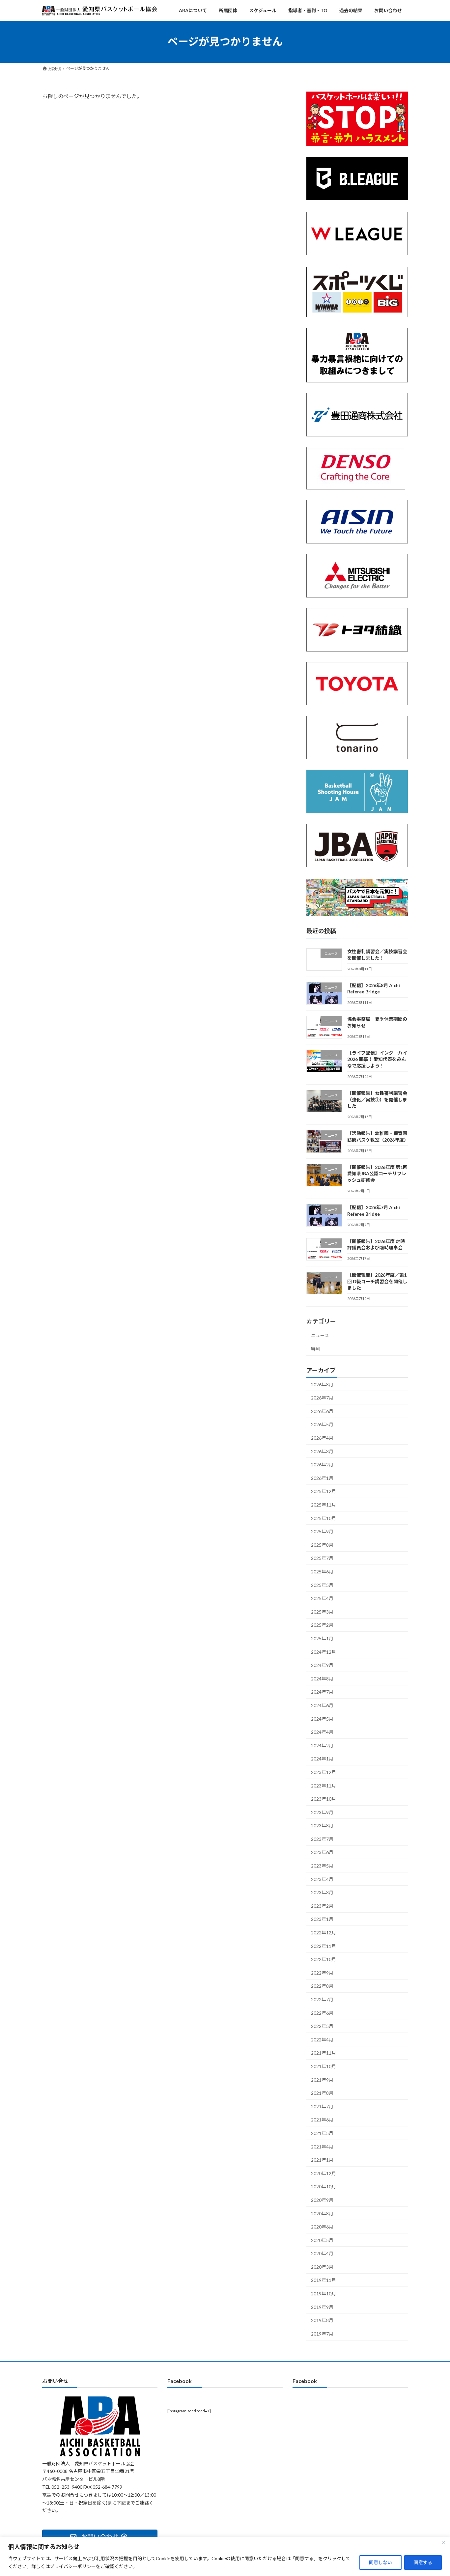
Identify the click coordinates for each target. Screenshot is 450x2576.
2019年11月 (323, 2280)
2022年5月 (322, 2026)
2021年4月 (322, 2146)
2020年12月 (323, 2173)
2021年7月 (322, 2106)
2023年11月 (323, 1785)
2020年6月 (322, 2227)
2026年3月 (322, 1451)
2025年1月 (322, 1638)
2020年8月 (322, 2213)
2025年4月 (322, 1598)
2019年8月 (322, 2320)
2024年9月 (322, 1665)
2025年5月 (322, 1585)
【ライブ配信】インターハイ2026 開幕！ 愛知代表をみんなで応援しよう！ (377, 1059)
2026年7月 (322, 1398)
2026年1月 (322, 1478)
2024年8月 (322, 1679)
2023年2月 (322, 1906)
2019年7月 (322, 2334)
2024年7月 (322, 1692)
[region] (225, 2556)
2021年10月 (323, 2066)
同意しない (380, 2562)
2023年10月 (323, 1799)
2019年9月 (322, 2307)
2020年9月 (322, 2200)
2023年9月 (322, 1812)
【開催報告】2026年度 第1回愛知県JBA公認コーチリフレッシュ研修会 (377, 1174)
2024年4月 (322, 1732)
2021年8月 (322, 2093)
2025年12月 (323, 1491)
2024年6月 (322, 1705)
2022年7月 (322, 1999)
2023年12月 (323, 1772)
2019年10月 (323, 2294)
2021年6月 (322, 2120)
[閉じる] (443, 2542)
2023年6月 (322, 1852)
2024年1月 (322, 1759)
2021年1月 (322, 2160)
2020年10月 (323, 2187)
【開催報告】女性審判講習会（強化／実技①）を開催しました (377, 1099)
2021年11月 (323, 2053)
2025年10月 (323, 1518)
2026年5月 (322, 1424)
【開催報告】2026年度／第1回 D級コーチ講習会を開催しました (377, 1281)
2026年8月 (322, 1384)
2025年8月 (322, 1545)
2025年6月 (322, 1572)
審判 (316, 1349)
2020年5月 (322, 2240)
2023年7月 (322, 1839)
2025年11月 (323, 1505)
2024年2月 (322, 1745)
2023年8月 (322, 1826)
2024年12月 (323, 1652)
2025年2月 (322, 1625)
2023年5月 (322, 1866)
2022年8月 (322, 1986)
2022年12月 (323, 1933)
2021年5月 (322, 2133)
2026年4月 (322, 1438)
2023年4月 (322, 1879)
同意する (423, 2562)
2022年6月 (322, 2013)
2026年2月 (322, 1465)
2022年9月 (322, 1973)
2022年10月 (323, 1959)
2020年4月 (322, 2253)
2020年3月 (322, 2267)
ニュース (320, 1335)
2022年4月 (322, 2040)
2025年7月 (322, 1558)
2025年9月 (322, 1531)
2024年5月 (322, 1718)
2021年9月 (322, 2079)
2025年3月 (322, 1612)
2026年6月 (322, 1411)
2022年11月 (323, 1946)
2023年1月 (322, 1919)
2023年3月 (322, 1892)
